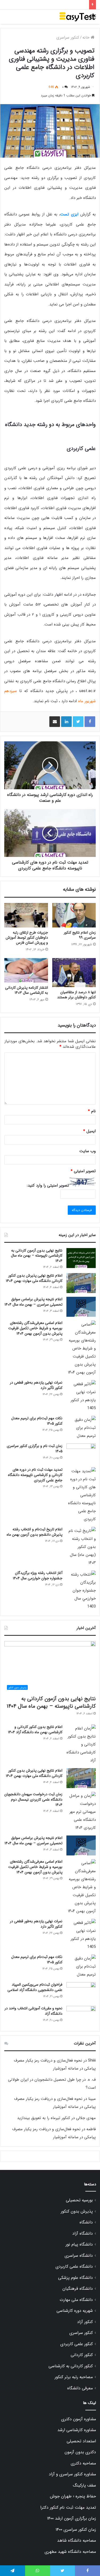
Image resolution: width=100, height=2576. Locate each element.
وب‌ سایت (88, 1151)
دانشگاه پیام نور (79, 2244)
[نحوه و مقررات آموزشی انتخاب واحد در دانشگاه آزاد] (81, 2016)
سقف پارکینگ (84, 2485)
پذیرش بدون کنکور (77, 2211)
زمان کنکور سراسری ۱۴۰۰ (76, 2530)
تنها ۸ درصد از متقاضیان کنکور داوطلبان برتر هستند (76, 995)
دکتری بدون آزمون (80, 2452)
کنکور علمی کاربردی (77, 2344)
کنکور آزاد (85, 2322)
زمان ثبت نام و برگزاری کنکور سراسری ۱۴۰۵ (35, 1449)
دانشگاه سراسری (79, 2256)
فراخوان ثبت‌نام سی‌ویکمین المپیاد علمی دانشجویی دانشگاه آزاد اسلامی (35, 1987)
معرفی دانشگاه (80, 2388)
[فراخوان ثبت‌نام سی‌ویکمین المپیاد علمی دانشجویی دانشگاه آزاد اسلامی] (81, 1992)
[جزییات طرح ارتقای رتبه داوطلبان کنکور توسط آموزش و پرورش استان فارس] (26, 915)
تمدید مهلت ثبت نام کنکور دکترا (68, 2508)
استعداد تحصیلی (81, 2441)
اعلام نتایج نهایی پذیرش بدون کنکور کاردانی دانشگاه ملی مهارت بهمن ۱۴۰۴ (34, 1278)
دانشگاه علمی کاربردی (74, 2267)
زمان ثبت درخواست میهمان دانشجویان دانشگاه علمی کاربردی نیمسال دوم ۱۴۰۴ (33, 1799)
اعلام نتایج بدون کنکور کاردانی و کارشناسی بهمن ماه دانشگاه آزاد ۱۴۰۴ (35, 1729)
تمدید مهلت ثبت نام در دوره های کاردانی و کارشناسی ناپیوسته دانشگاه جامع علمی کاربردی (35, 1475)
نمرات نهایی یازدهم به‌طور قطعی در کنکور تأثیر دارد (36, 1385)
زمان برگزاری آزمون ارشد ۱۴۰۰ (71, 2518)
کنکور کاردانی (82, 2355)
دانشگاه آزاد (83, 2234)
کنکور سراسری (68, 38)
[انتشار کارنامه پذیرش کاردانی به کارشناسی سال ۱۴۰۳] (26, 970)
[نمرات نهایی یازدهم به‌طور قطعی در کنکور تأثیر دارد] (81, 1396)
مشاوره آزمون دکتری (79, 2419)
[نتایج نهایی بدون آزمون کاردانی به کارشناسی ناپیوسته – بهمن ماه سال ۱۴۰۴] (81, 1258)
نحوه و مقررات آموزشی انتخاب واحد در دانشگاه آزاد (33, 2011)
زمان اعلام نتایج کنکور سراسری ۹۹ (80, 935)
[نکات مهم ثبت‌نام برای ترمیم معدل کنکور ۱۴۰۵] (81, 1428)
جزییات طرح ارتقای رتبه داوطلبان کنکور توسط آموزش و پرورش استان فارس (27, 938)
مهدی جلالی (86, 2118)
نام (92, 1111)
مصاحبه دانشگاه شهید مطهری (70, 2552)
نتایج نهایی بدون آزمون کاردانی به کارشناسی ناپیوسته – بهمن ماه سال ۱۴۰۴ (37, 1256)
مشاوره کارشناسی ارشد (77, 2430)
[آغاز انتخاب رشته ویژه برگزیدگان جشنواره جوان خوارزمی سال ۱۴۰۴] (81, 1590)
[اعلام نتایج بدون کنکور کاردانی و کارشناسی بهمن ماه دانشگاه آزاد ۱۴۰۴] (81, 1744)
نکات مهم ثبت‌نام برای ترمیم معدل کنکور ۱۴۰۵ (37, 1421)
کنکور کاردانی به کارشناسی (71, 2366)
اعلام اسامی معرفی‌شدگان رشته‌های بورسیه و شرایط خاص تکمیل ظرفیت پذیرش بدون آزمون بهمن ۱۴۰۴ (35, 1328)
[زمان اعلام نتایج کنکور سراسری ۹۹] (74, 915)
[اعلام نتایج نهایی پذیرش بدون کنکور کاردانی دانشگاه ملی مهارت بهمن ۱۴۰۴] (81, 1283)
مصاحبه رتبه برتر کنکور (74, 2377)
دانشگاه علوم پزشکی (75, 2278)
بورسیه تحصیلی (79, 2200)
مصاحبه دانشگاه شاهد (77, 2541)
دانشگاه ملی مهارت (76, 2300)
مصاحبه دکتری (83, 2463)
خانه (87, 38)
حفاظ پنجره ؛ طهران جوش (73, 2496)
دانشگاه (86, 2222)
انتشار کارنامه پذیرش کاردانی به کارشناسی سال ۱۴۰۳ (27, 990)
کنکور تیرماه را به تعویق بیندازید (44, 2118)
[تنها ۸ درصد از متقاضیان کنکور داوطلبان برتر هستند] (74, 973)
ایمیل (89, 1131)
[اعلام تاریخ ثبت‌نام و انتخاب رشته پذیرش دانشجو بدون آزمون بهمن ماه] (81, 1547)
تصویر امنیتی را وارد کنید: (48, 1185)
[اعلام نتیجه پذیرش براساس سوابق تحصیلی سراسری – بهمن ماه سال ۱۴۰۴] (81, 1307)
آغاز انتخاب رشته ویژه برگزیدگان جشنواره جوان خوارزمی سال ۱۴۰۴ (38, 1576)
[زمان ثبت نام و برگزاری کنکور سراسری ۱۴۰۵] (81, 1453)
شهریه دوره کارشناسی (75, 2311)
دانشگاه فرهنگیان (78, 2289)
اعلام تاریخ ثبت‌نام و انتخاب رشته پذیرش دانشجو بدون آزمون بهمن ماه (35, 1532)
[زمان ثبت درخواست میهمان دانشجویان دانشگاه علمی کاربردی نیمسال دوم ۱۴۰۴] (81, 1812)
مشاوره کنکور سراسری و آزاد (72, 2474)
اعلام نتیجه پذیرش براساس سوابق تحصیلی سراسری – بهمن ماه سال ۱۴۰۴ (33, 1302)
